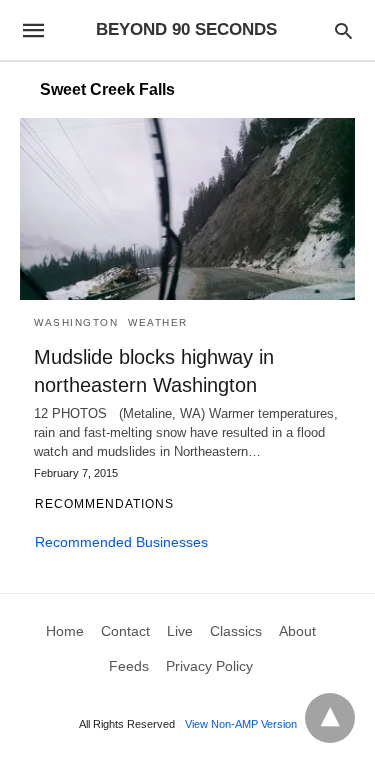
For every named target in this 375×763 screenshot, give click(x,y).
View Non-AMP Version (241, 724)
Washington (76, 322)
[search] (343, 30)
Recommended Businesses (121, 542)
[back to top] (330, 718)
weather (158, 322)
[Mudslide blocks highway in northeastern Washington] (187, 209)
